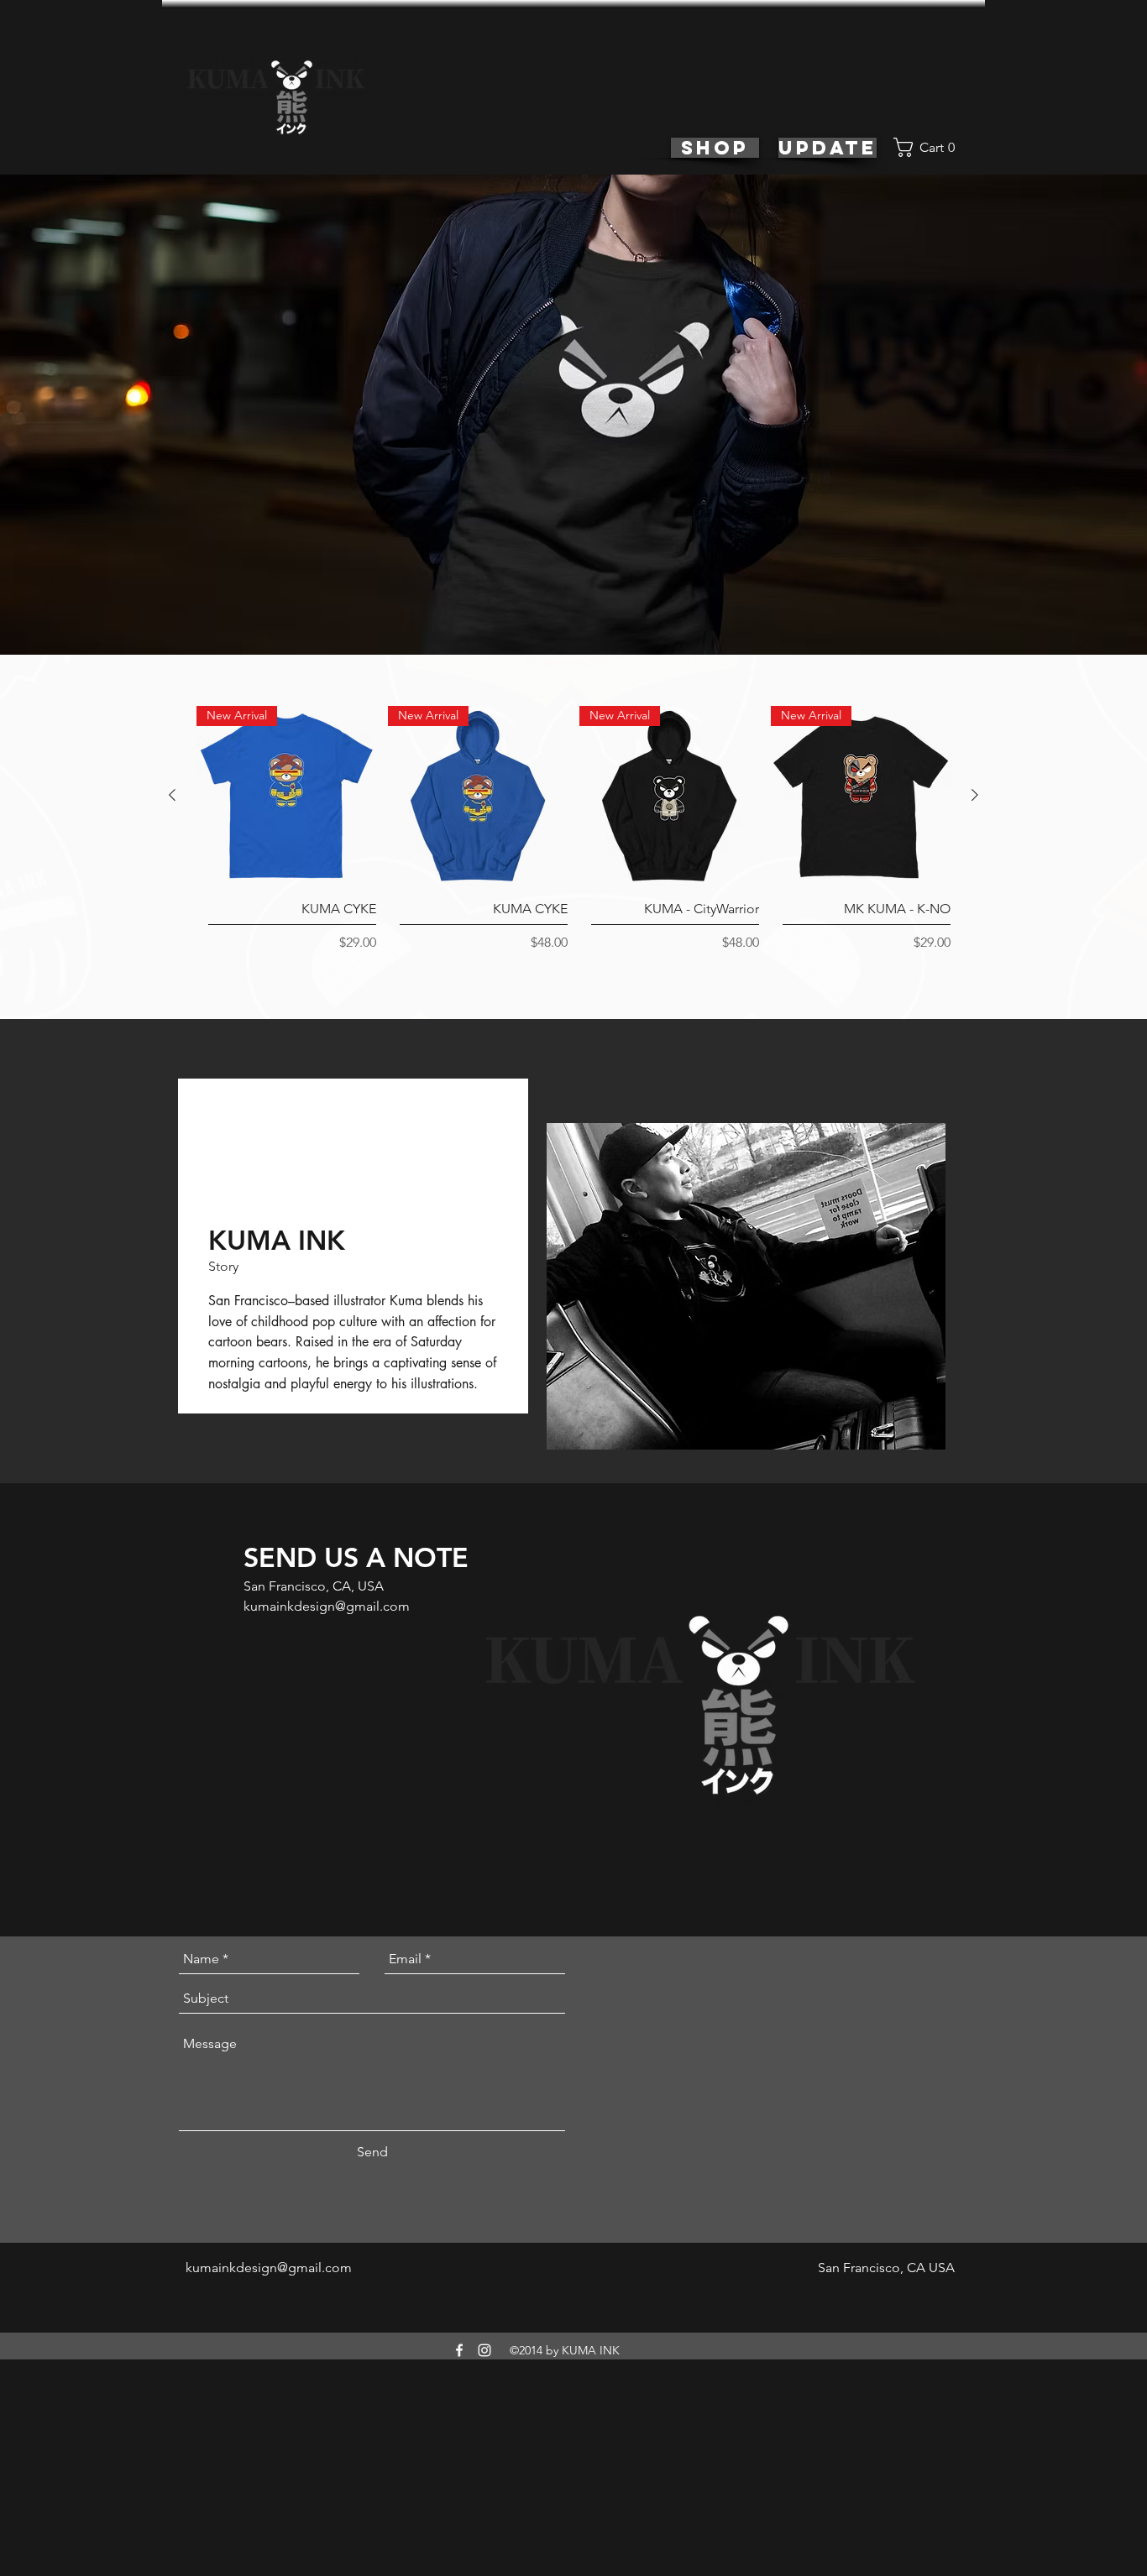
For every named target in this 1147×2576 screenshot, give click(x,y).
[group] (573, 839)
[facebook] (459, 2350)
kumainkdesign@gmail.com (327, 1606)
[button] (931, 147)
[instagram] (484, 2350)
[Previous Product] (172, 795)
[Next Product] (975, 795)
